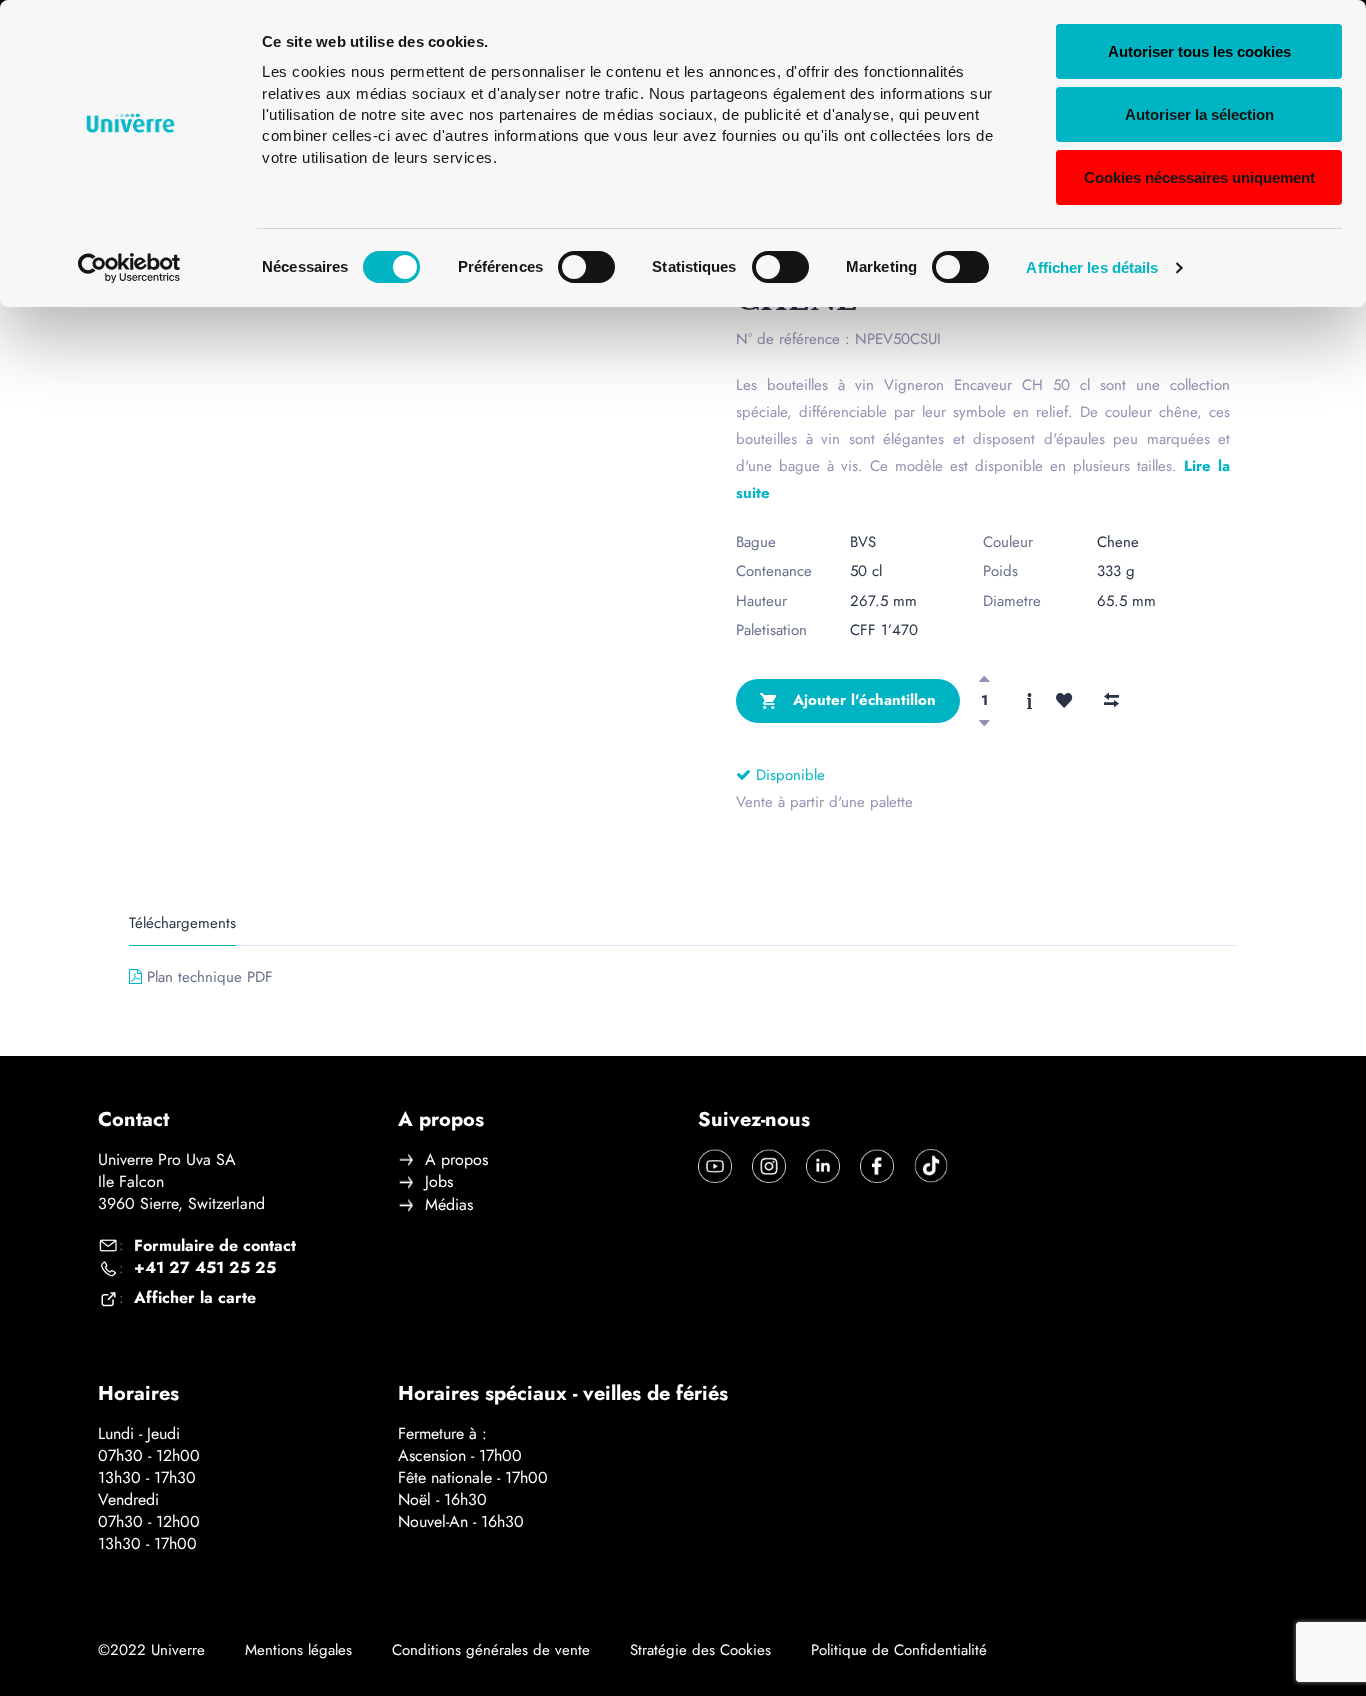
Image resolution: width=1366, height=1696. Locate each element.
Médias (449, 1205)
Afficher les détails (1092, 267)
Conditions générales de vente (491, 1650)
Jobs (439, 1182)
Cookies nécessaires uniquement (1199, 177)
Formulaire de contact (215, 1246)
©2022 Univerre (151, 1650)
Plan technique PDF (210, 977)
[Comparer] (1111, 700)
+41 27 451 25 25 (205, 1268)
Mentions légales (298, 1650)
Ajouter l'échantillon (862, 700)
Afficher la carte (195, 1298)
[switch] (586, 267)
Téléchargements (182, 923)
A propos (456, 1160)
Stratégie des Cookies (700, 1650)
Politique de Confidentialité (899, 1650)
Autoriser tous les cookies (1199, 51)
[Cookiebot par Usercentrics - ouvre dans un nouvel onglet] (129, 268)
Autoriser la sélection (1199, 114)
